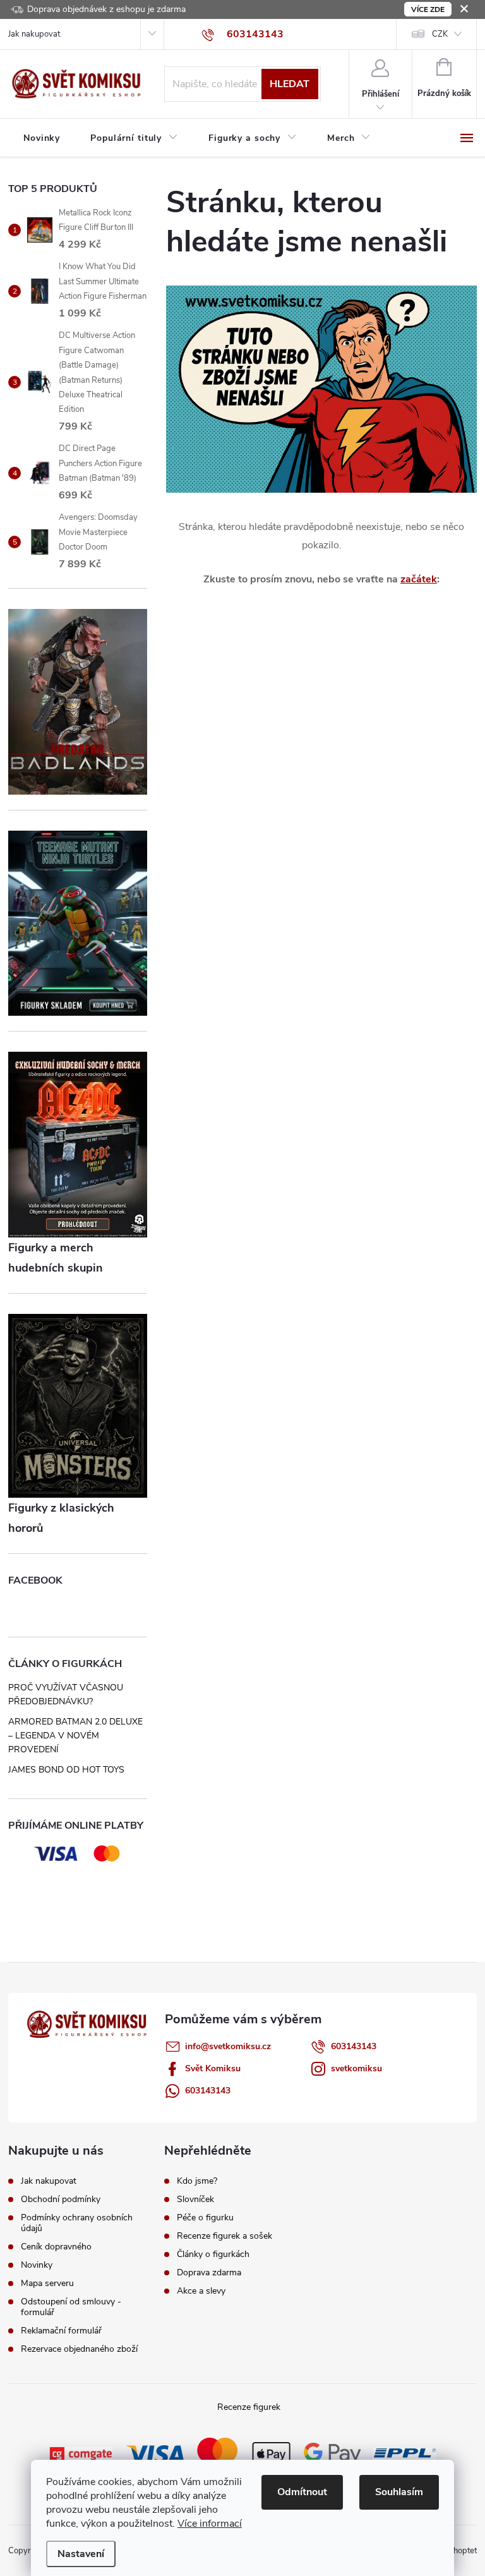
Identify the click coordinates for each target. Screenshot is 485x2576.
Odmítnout (302, 2492)
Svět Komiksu (213, 2068)
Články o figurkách (213, 2254)
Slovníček (195, 2200)
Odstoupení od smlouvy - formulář (71, 2307)
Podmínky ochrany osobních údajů (77, 2223)
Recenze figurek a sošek (225, 2236)
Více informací (210, 2524)
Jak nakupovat (34, 34)
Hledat (290, 84)
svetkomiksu (356, 2068)
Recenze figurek (249, 2407)
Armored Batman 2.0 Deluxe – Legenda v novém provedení (75, 1736)
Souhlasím (399, 2492)
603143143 (354, 2046)
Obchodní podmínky (61, 2199)
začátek (419, 579)
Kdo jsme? (197, 2181)
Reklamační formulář (61, 2331)
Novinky (37, 2265)
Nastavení (81, 2554)
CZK (440, 34)
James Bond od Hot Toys (66, 1770)
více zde (428, 9)
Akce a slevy (201, 2291)
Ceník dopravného (56, 2247)
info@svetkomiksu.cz (228, 2046)
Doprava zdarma (209, 2273)
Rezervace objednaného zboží (79, 2349)
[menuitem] (42, 138)
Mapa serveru (47, 2283)
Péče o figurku (205, 2218)
